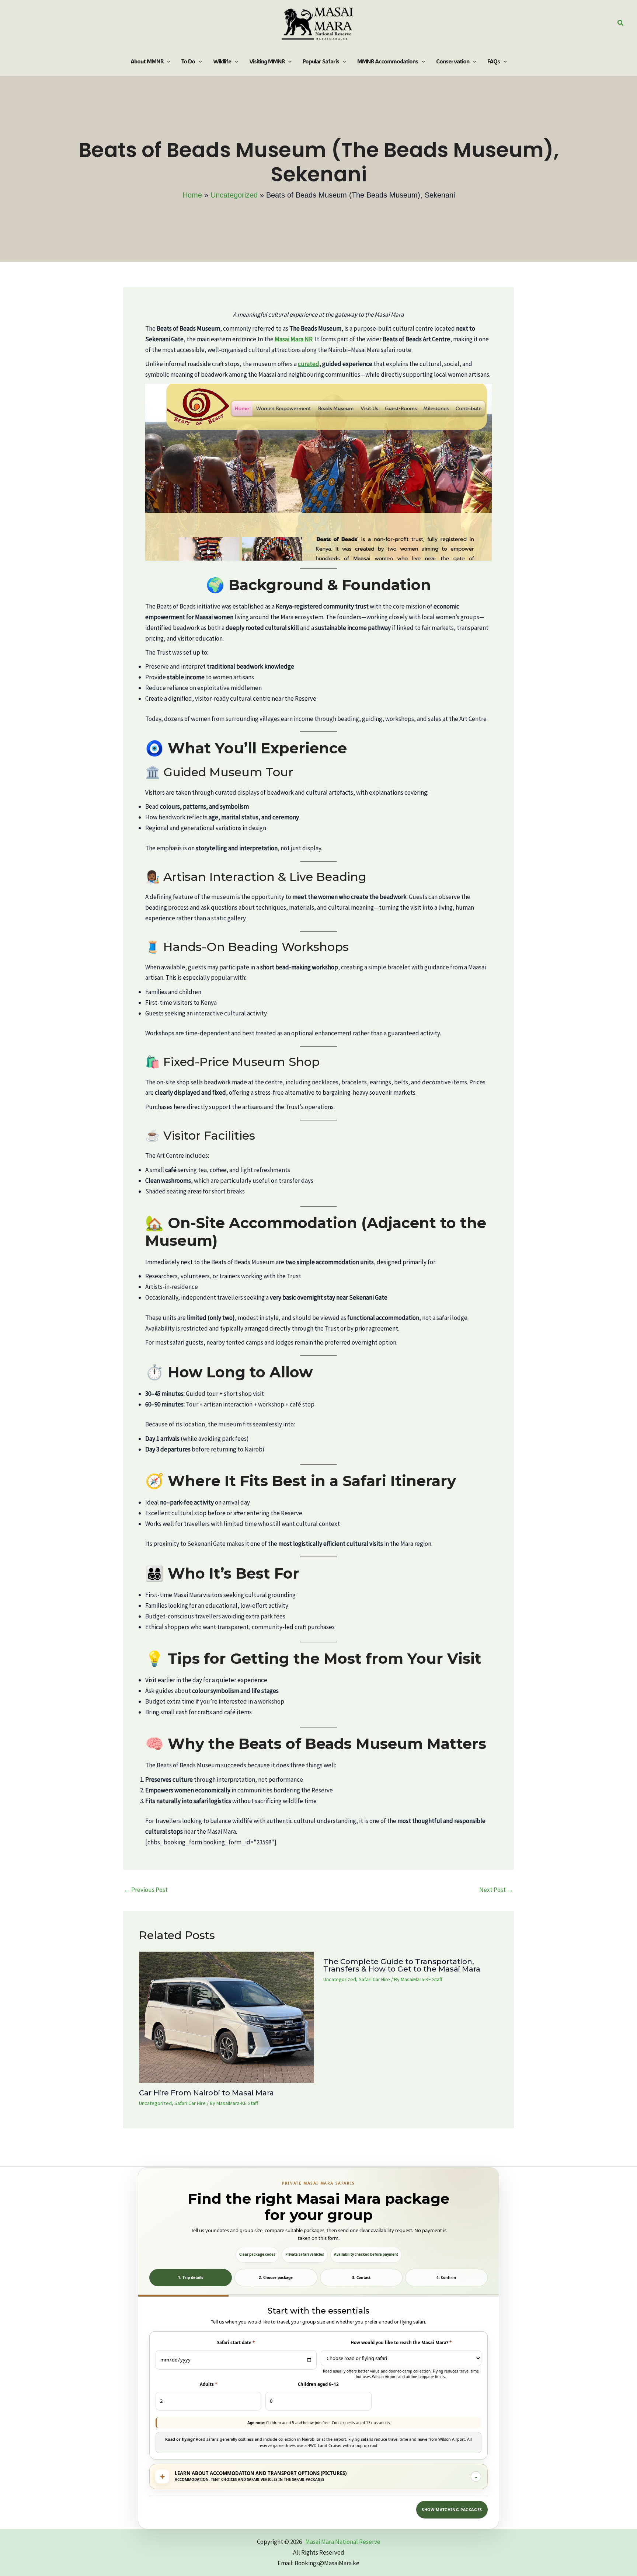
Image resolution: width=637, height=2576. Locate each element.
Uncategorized (155, 2103)
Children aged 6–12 (318, 2384)
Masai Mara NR (294, 339)
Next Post (496, 1890)
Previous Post (146, 1890)
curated (309, 364)
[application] (167, 61)
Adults (208, 2384)
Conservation (453, 61)
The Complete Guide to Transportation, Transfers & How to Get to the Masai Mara (402, 1965)
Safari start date (236, 2343)
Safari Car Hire (190, 2103)
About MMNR (147, 61)
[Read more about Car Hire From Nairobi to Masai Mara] (227, 2016)
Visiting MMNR (267, 61)
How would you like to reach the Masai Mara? (401, 2343)
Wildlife (222, 61)
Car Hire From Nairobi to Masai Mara (206, 2093)
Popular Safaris (321, 61)
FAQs (494, 61)
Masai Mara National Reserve (343, 2542)
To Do (188, 61)
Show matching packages (452, 2510)
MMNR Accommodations (388, 61)
